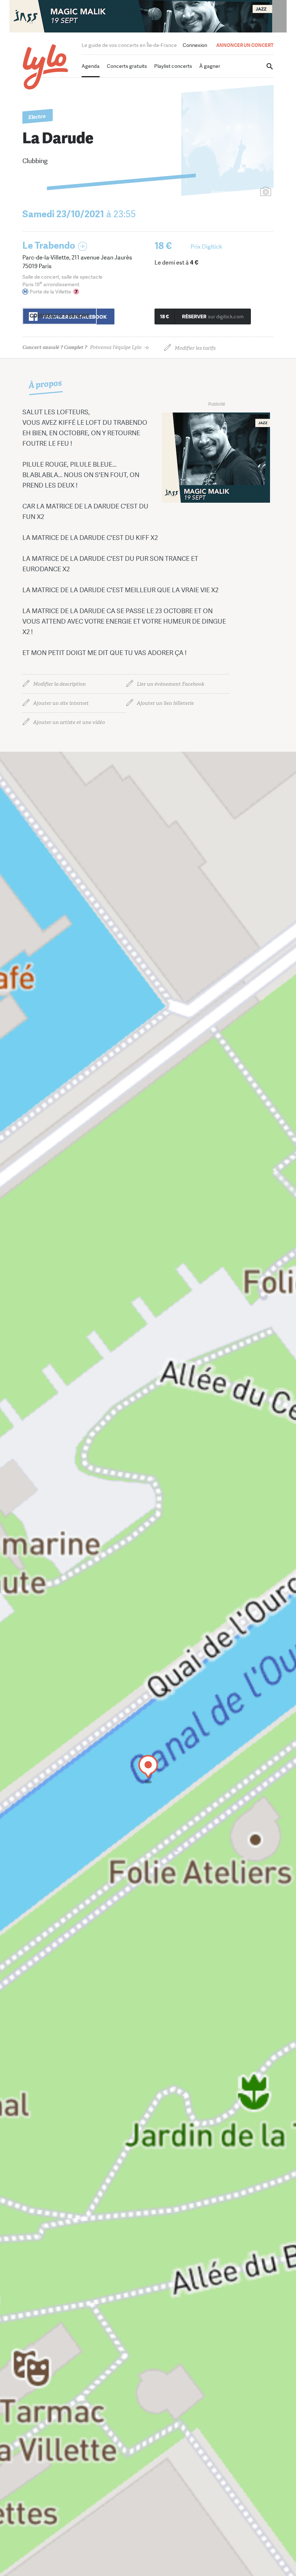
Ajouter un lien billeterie (165, 703)
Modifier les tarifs (195, 348)
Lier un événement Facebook (171, 684)
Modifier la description (60, 684)
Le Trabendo (49, 246)
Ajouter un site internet (61, 703)
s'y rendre (60, 316)
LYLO (46, 67)
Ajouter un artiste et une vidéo (69, 722)
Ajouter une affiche (234, 192)
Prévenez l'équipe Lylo (82, 347)
